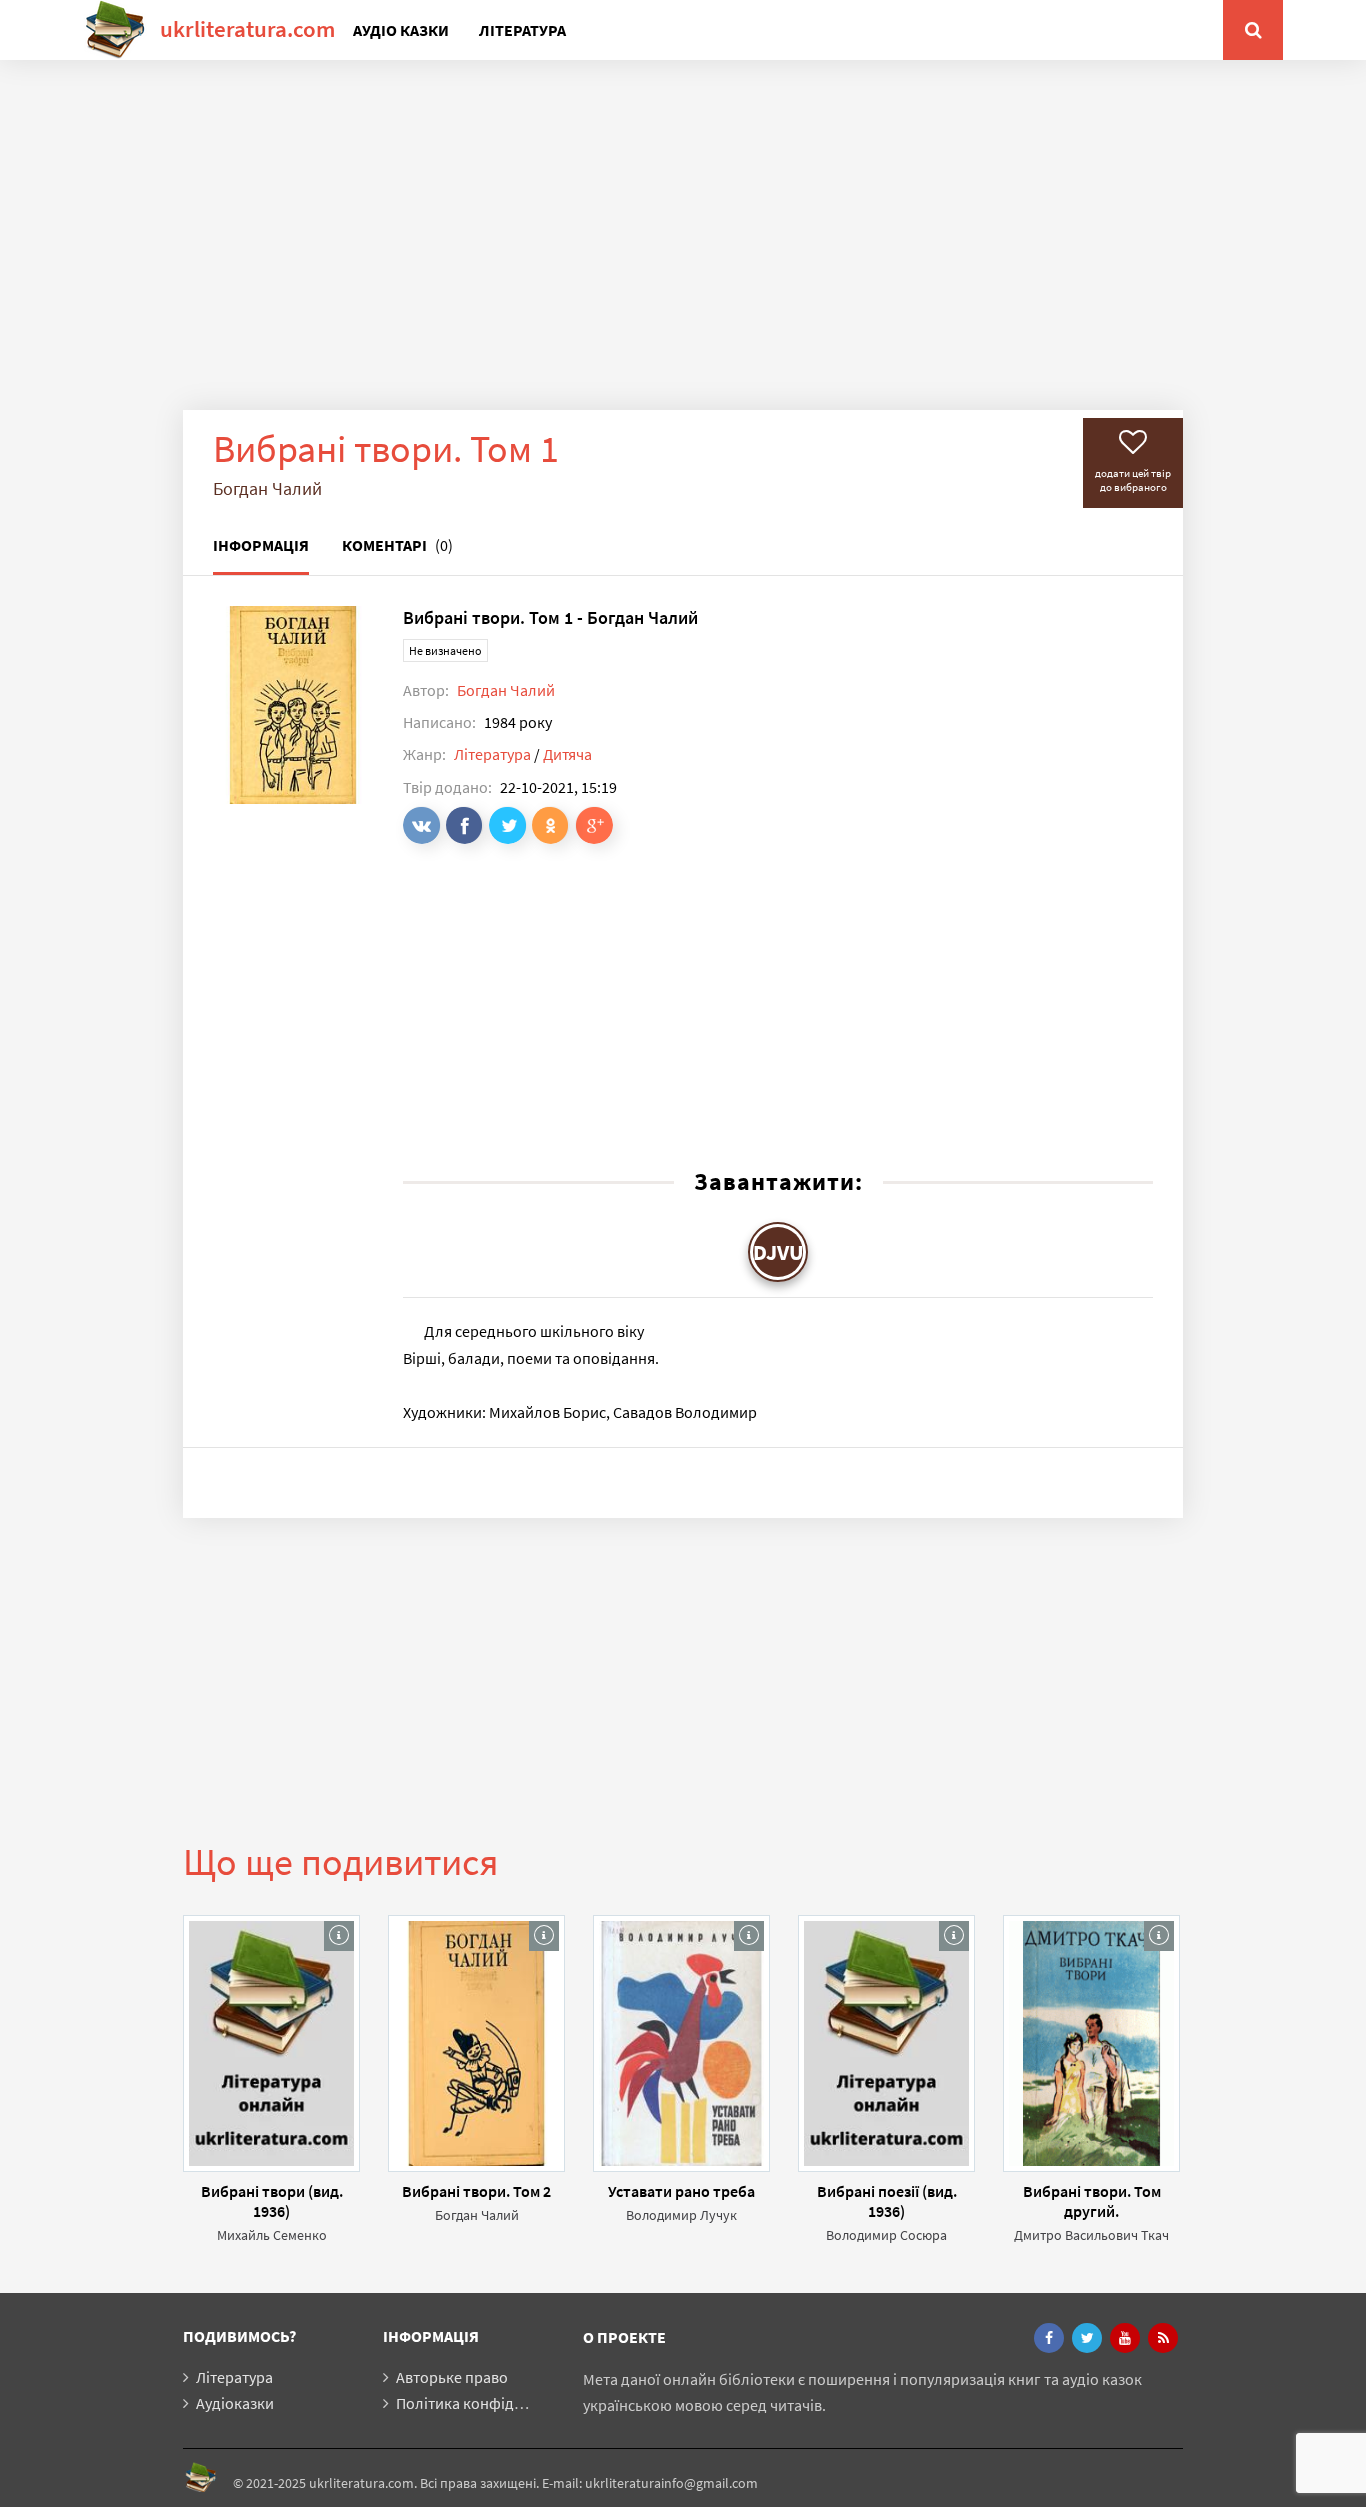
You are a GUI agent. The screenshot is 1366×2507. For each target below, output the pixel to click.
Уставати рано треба (681, 2191)
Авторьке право (452, 2377)
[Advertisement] (683, 250)
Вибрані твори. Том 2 (476, 2191)
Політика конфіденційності (492, 2403)
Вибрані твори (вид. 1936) (272, 2201)
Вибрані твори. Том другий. (1092, 2201)
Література (522, 30)
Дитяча (567, 754)
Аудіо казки (401, 30)
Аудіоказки (235, 2403)
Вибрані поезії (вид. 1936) (887, 2201)
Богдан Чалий (506, 690)
